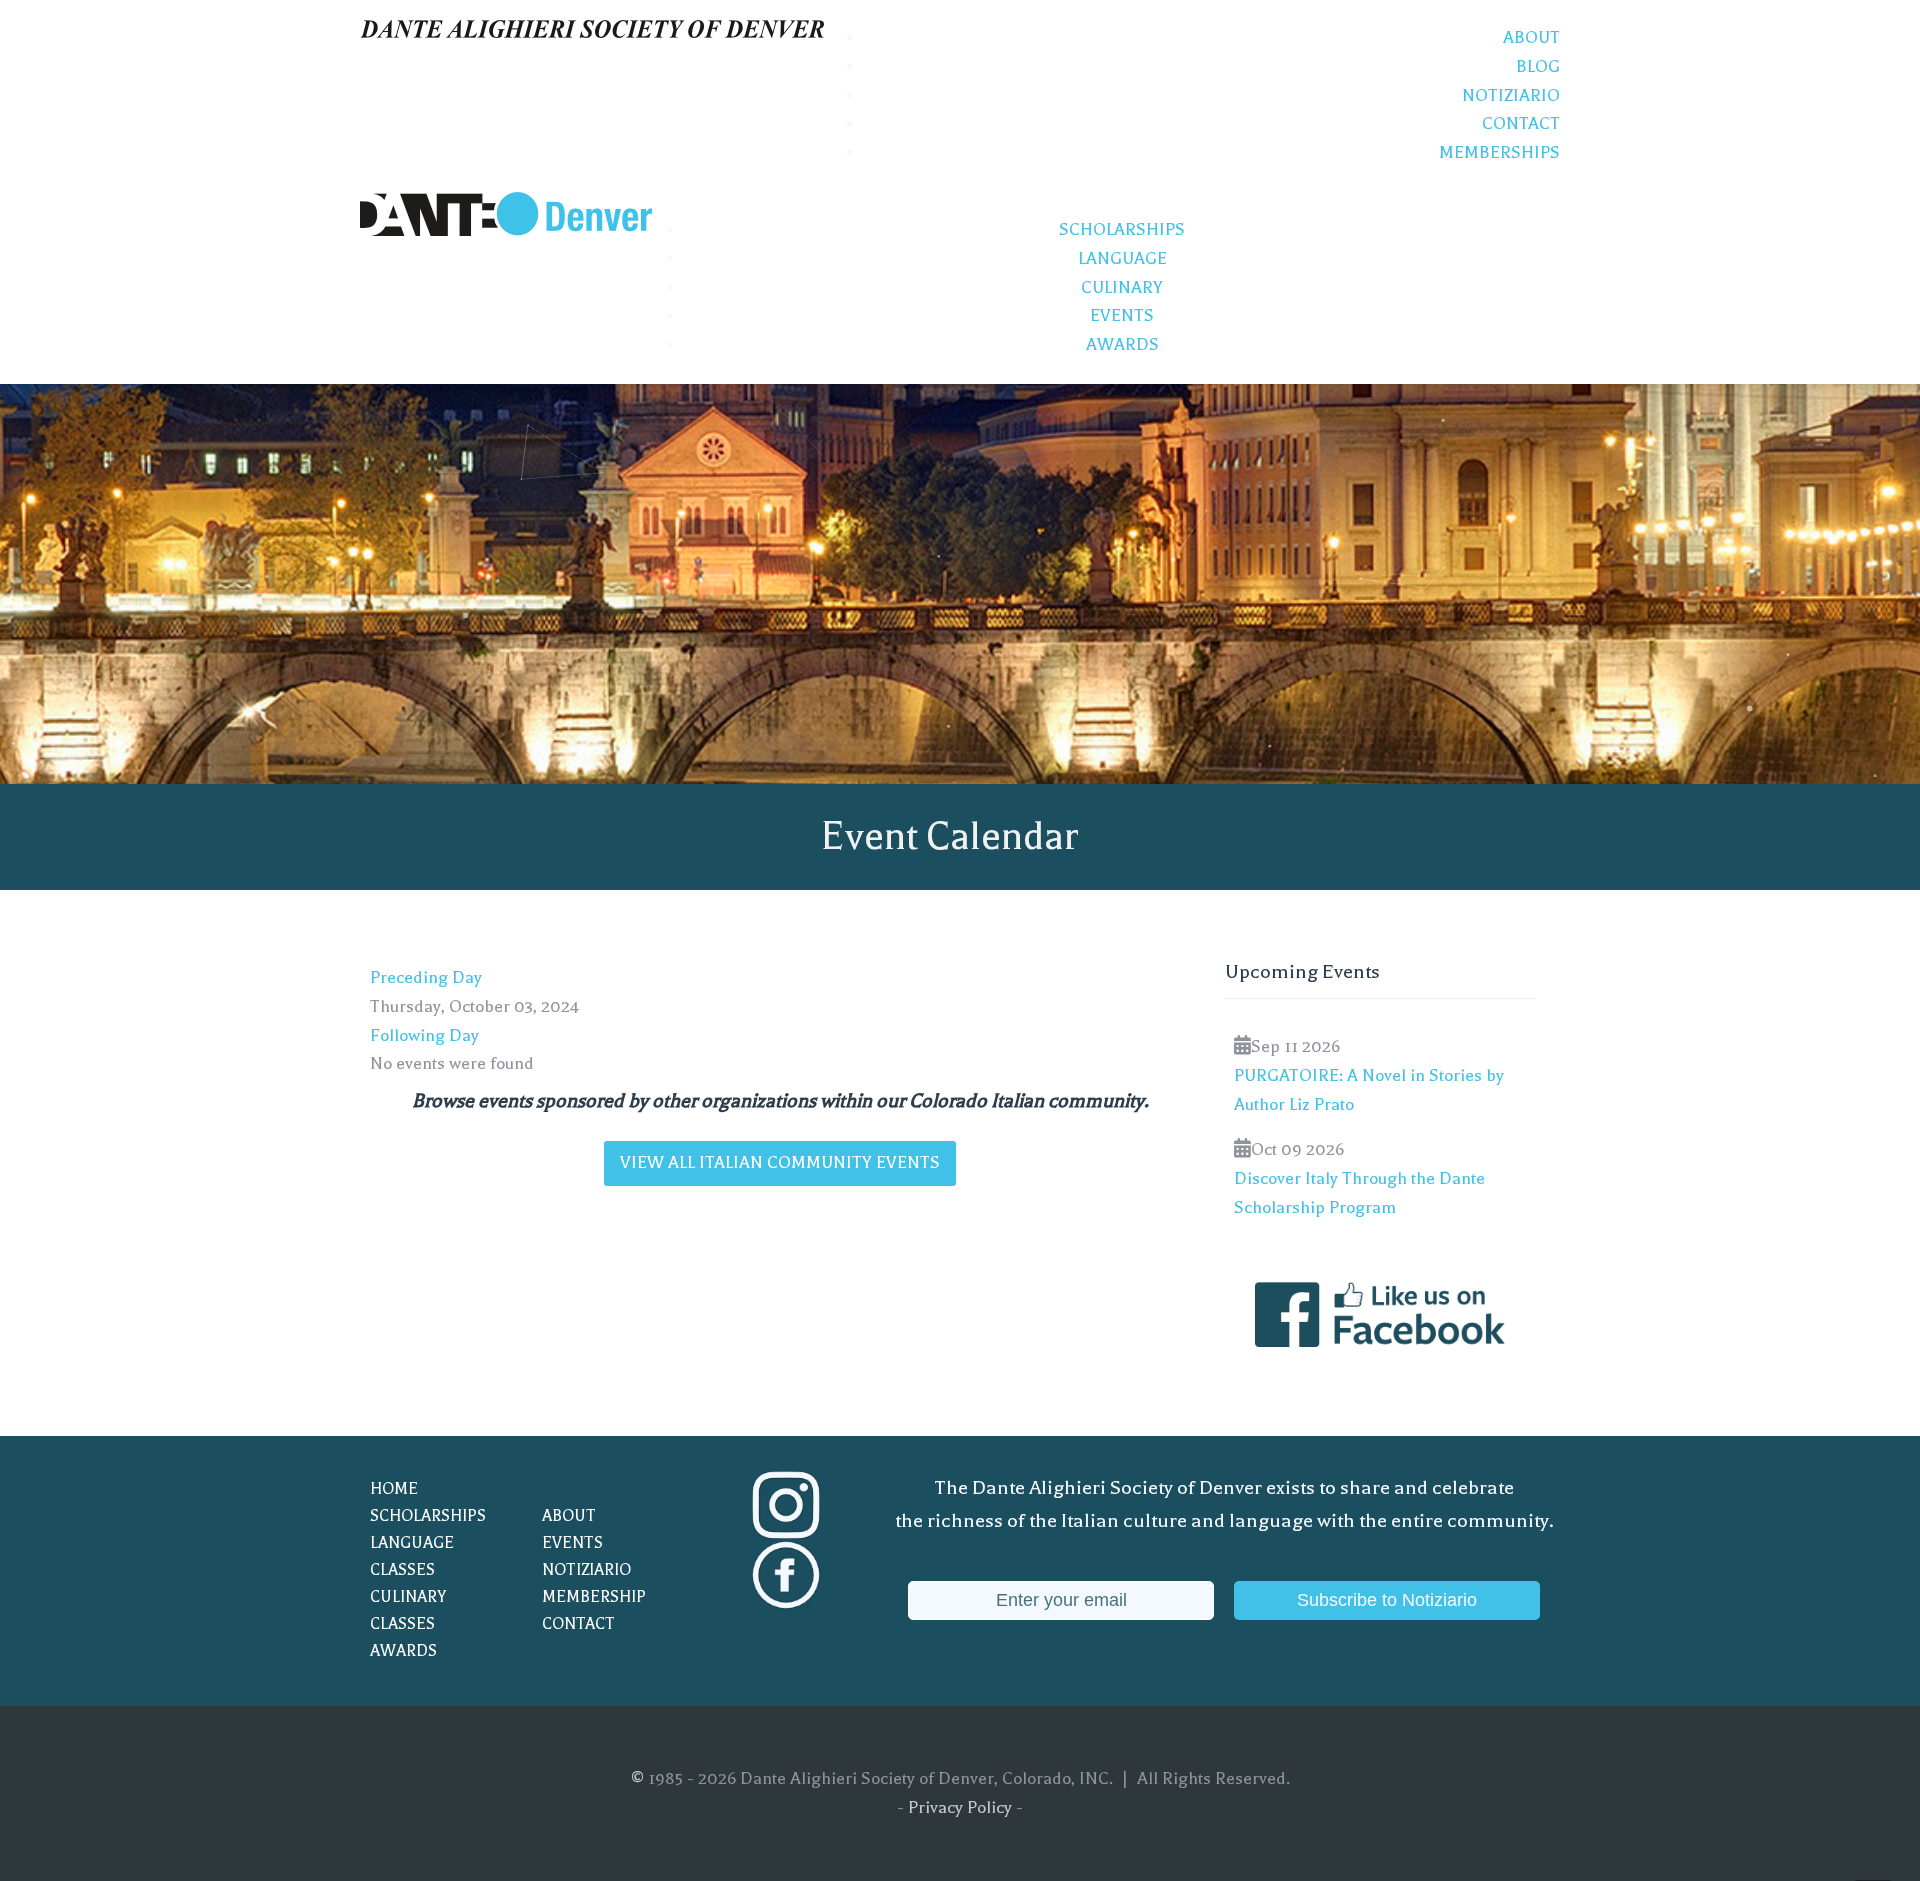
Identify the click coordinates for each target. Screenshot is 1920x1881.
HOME (394, 1489)
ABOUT (569, 1516)
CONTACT (578, 1624)
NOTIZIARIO (586, 1570)
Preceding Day (426, 977)
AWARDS (403, 1651)
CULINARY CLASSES (408, 1610)
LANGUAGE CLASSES (412, 1556)
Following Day (424, 1035)
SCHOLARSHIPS (428, 1516)
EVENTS (572, 1543)
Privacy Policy (960, 1807)
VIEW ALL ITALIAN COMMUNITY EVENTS (780, 1162)
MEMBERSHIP (594, 1597)
